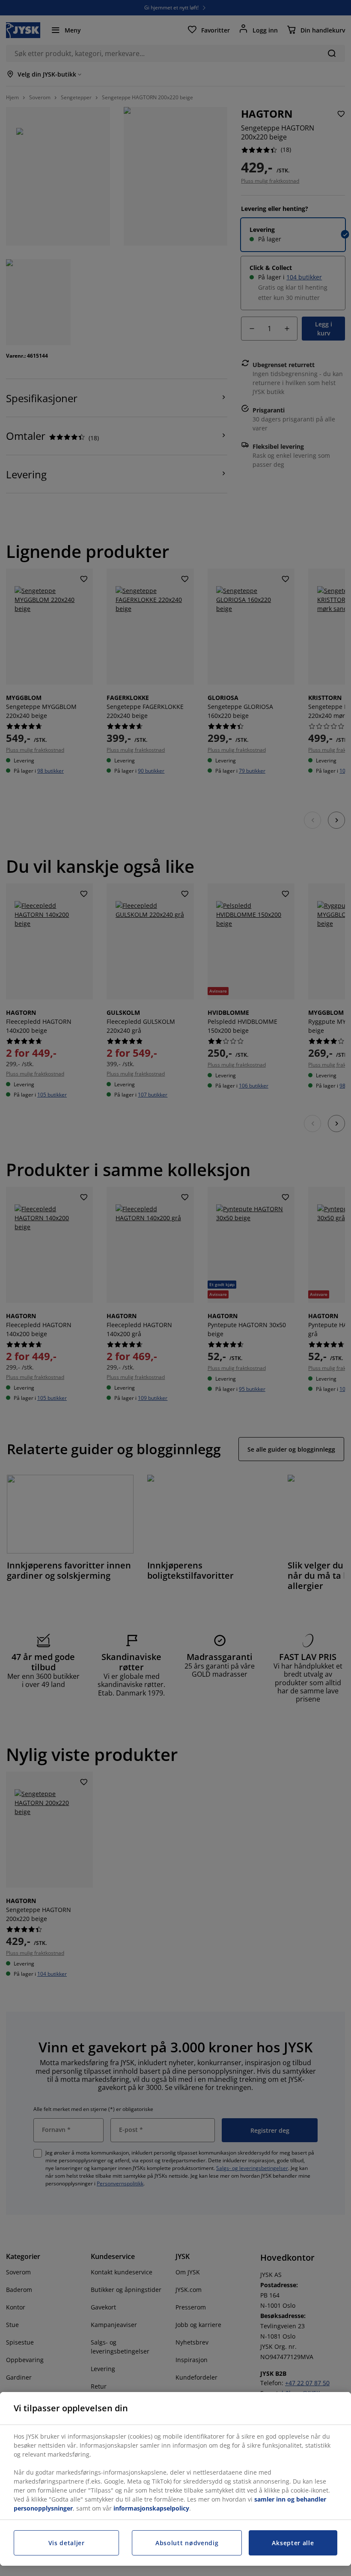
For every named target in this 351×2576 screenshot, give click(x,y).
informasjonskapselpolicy (151, 2508)
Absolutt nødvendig (187, 2543)
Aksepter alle (293, 2543)
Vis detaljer (67, 2543)
